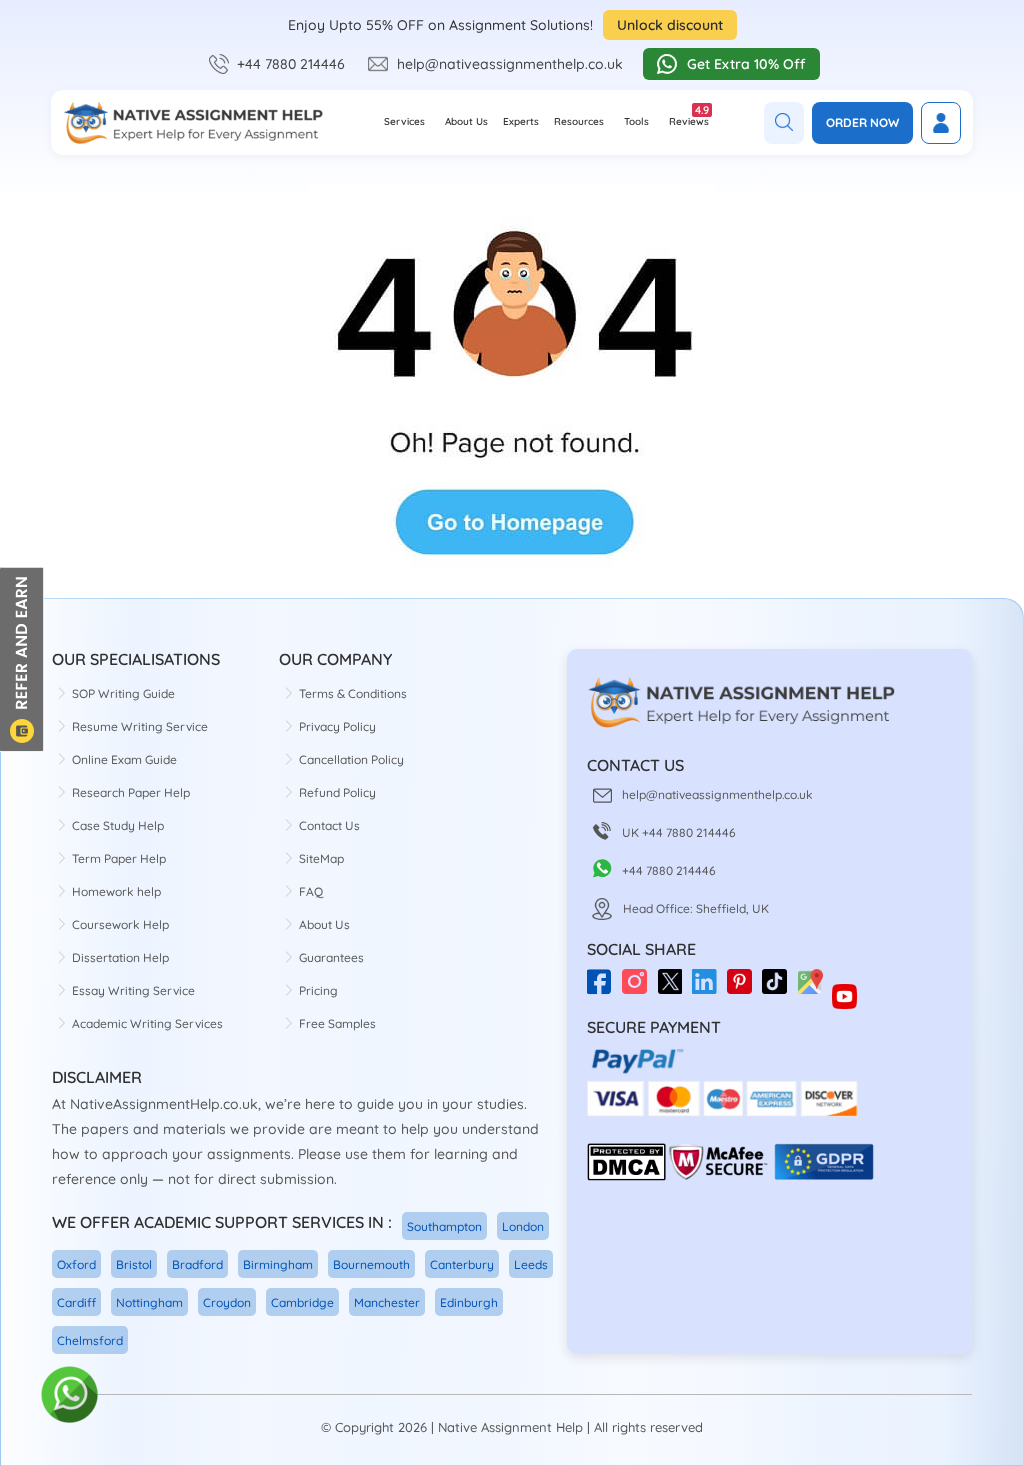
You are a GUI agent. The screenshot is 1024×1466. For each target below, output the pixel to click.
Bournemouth (371, 1264)
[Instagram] (639, 988)
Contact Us (329, 825)
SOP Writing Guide (123, 693)
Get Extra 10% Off (746, 64)
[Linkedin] (709, 988)
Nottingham (149, 1302)
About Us (466, 121)
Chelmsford (90, 1340)
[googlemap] (814, 988)
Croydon (227, 1302)
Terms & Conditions (353, 693)
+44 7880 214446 (291, 64)
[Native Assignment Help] (193, 123)
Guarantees (331, 957)
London (523, 1226)
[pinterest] (744, 988)
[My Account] (941, 123)
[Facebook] (604, 988)
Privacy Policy (337, 726)
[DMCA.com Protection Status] (626, 1176)
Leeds (531, 1264)
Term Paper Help (119, 858)
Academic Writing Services (147, 1023)
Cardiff (76, 1302)
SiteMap (321, 858)
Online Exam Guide (124, 759)
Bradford (197, 1264)
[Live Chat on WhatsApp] (70, 1395)
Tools (636, 121)
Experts (521, 121)
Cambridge (302, 1302)
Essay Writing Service (133, 990)
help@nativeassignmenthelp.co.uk (510, 64)
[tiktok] (779, 988)
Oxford (76, 1264)
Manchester (387, 1302)
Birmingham (278, 1264)
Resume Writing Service (140, 726)
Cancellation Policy (351, 759)
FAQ (311, 891)
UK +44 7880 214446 (679, 832)
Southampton (444, 1226)
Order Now (862, 122)
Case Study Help (118, 825)
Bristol (134, 1264)
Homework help (116, 891)
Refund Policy (337, 792)
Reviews (689, 115)
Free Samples (337, 1023)
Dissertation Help (120, 957)
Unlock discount (670, 25)
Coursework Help (120, 924)
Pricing (318, 990)
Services (404, 121)
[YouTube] (849, 988)
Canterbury (462, 1264)
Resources (579, 121)
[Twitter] (674, 988)
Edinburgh (469, 1302)
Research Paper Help (131, 792)
